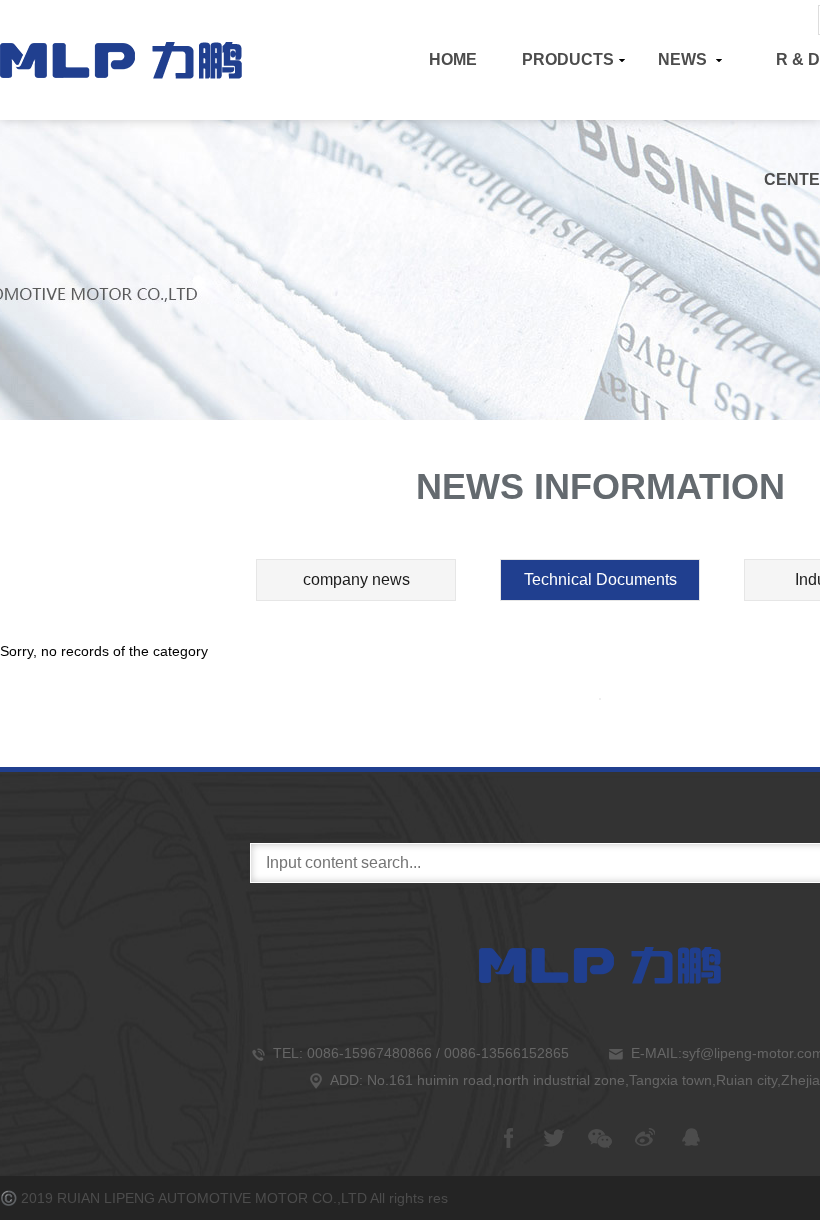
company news (356, 579)
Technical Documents (600, 579)
